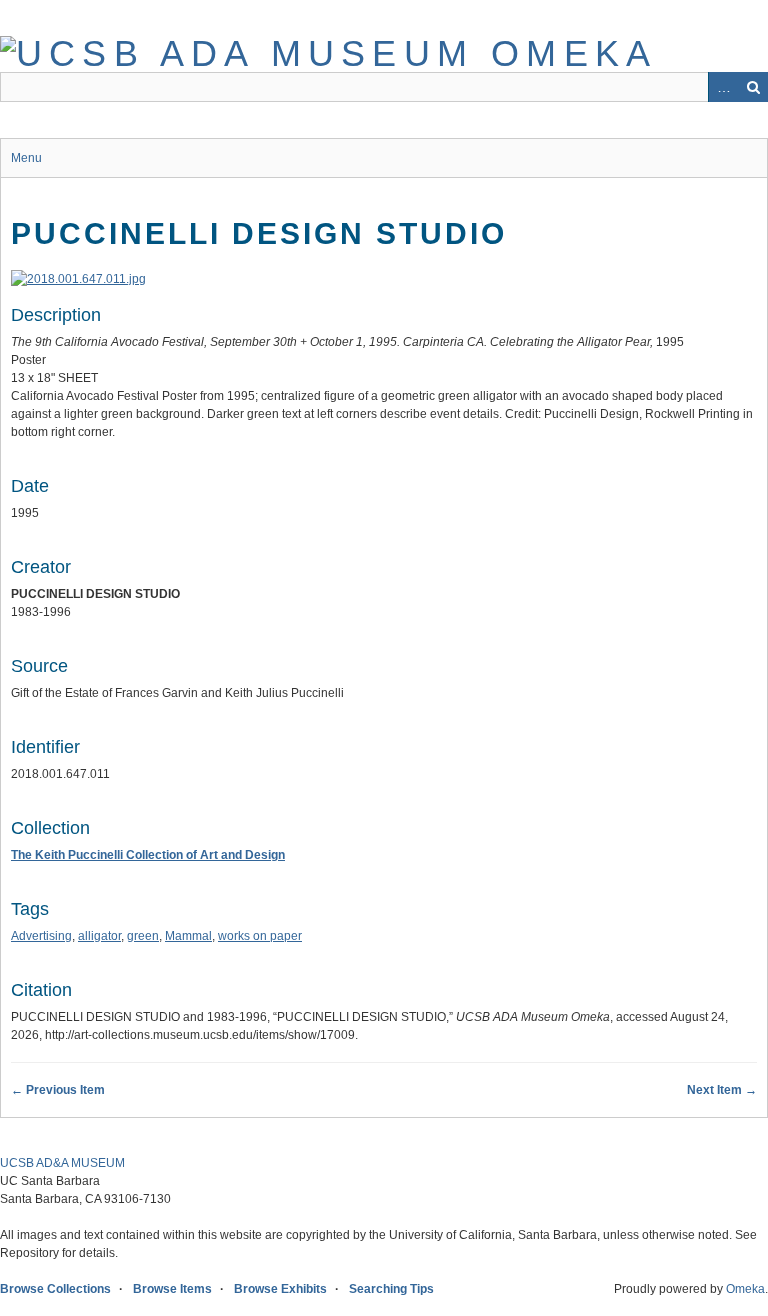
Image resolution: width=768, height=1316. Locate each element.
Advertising (41, 936)
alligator (99, 936)
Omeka (745, 1289)
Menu (26, 158)
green (143, 936)
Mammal (188, 936)
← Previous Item (58, 1090)
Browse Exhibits (280, 1289)
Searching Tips (391, 1289)
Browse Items (172, 1289)
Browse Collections (55, 1289)
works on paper (260, 936)
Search (753, 87)
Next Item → (722, 1090)
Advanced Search (723, 87)
